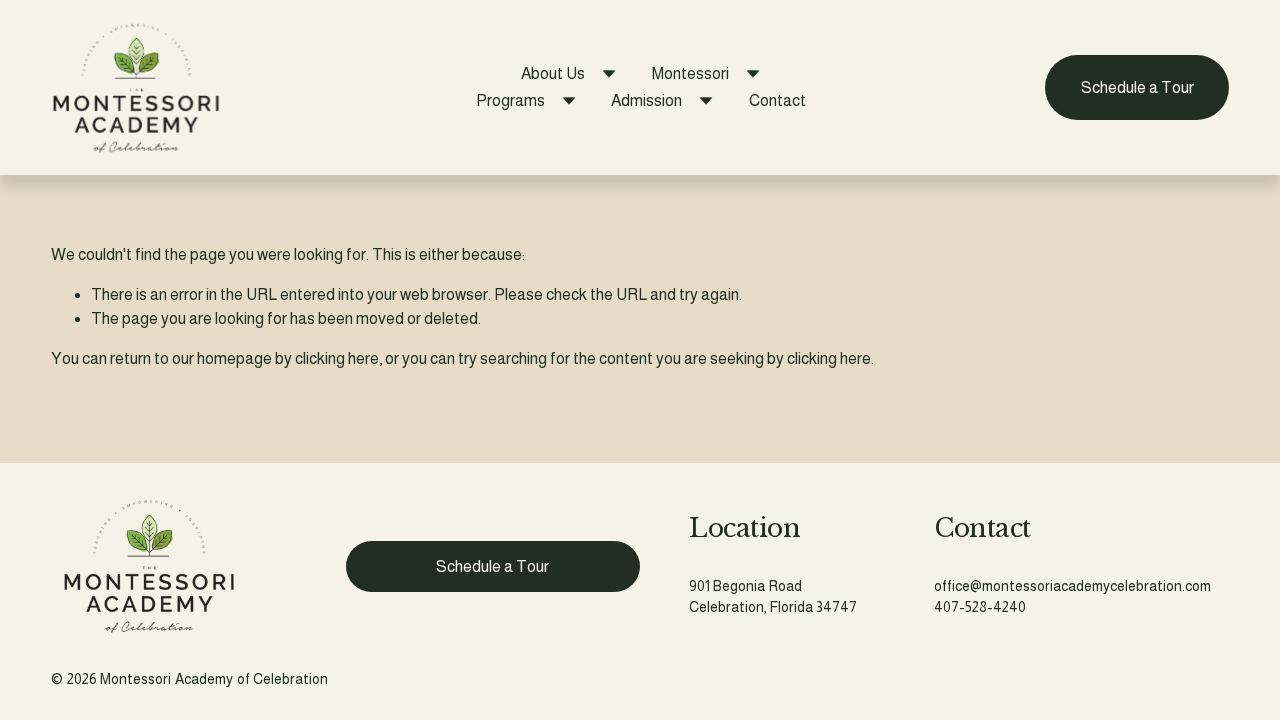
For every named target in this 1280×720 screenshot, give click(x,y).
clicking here (337, 358)
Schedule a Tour (1137, 87)
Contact (777, 100)
